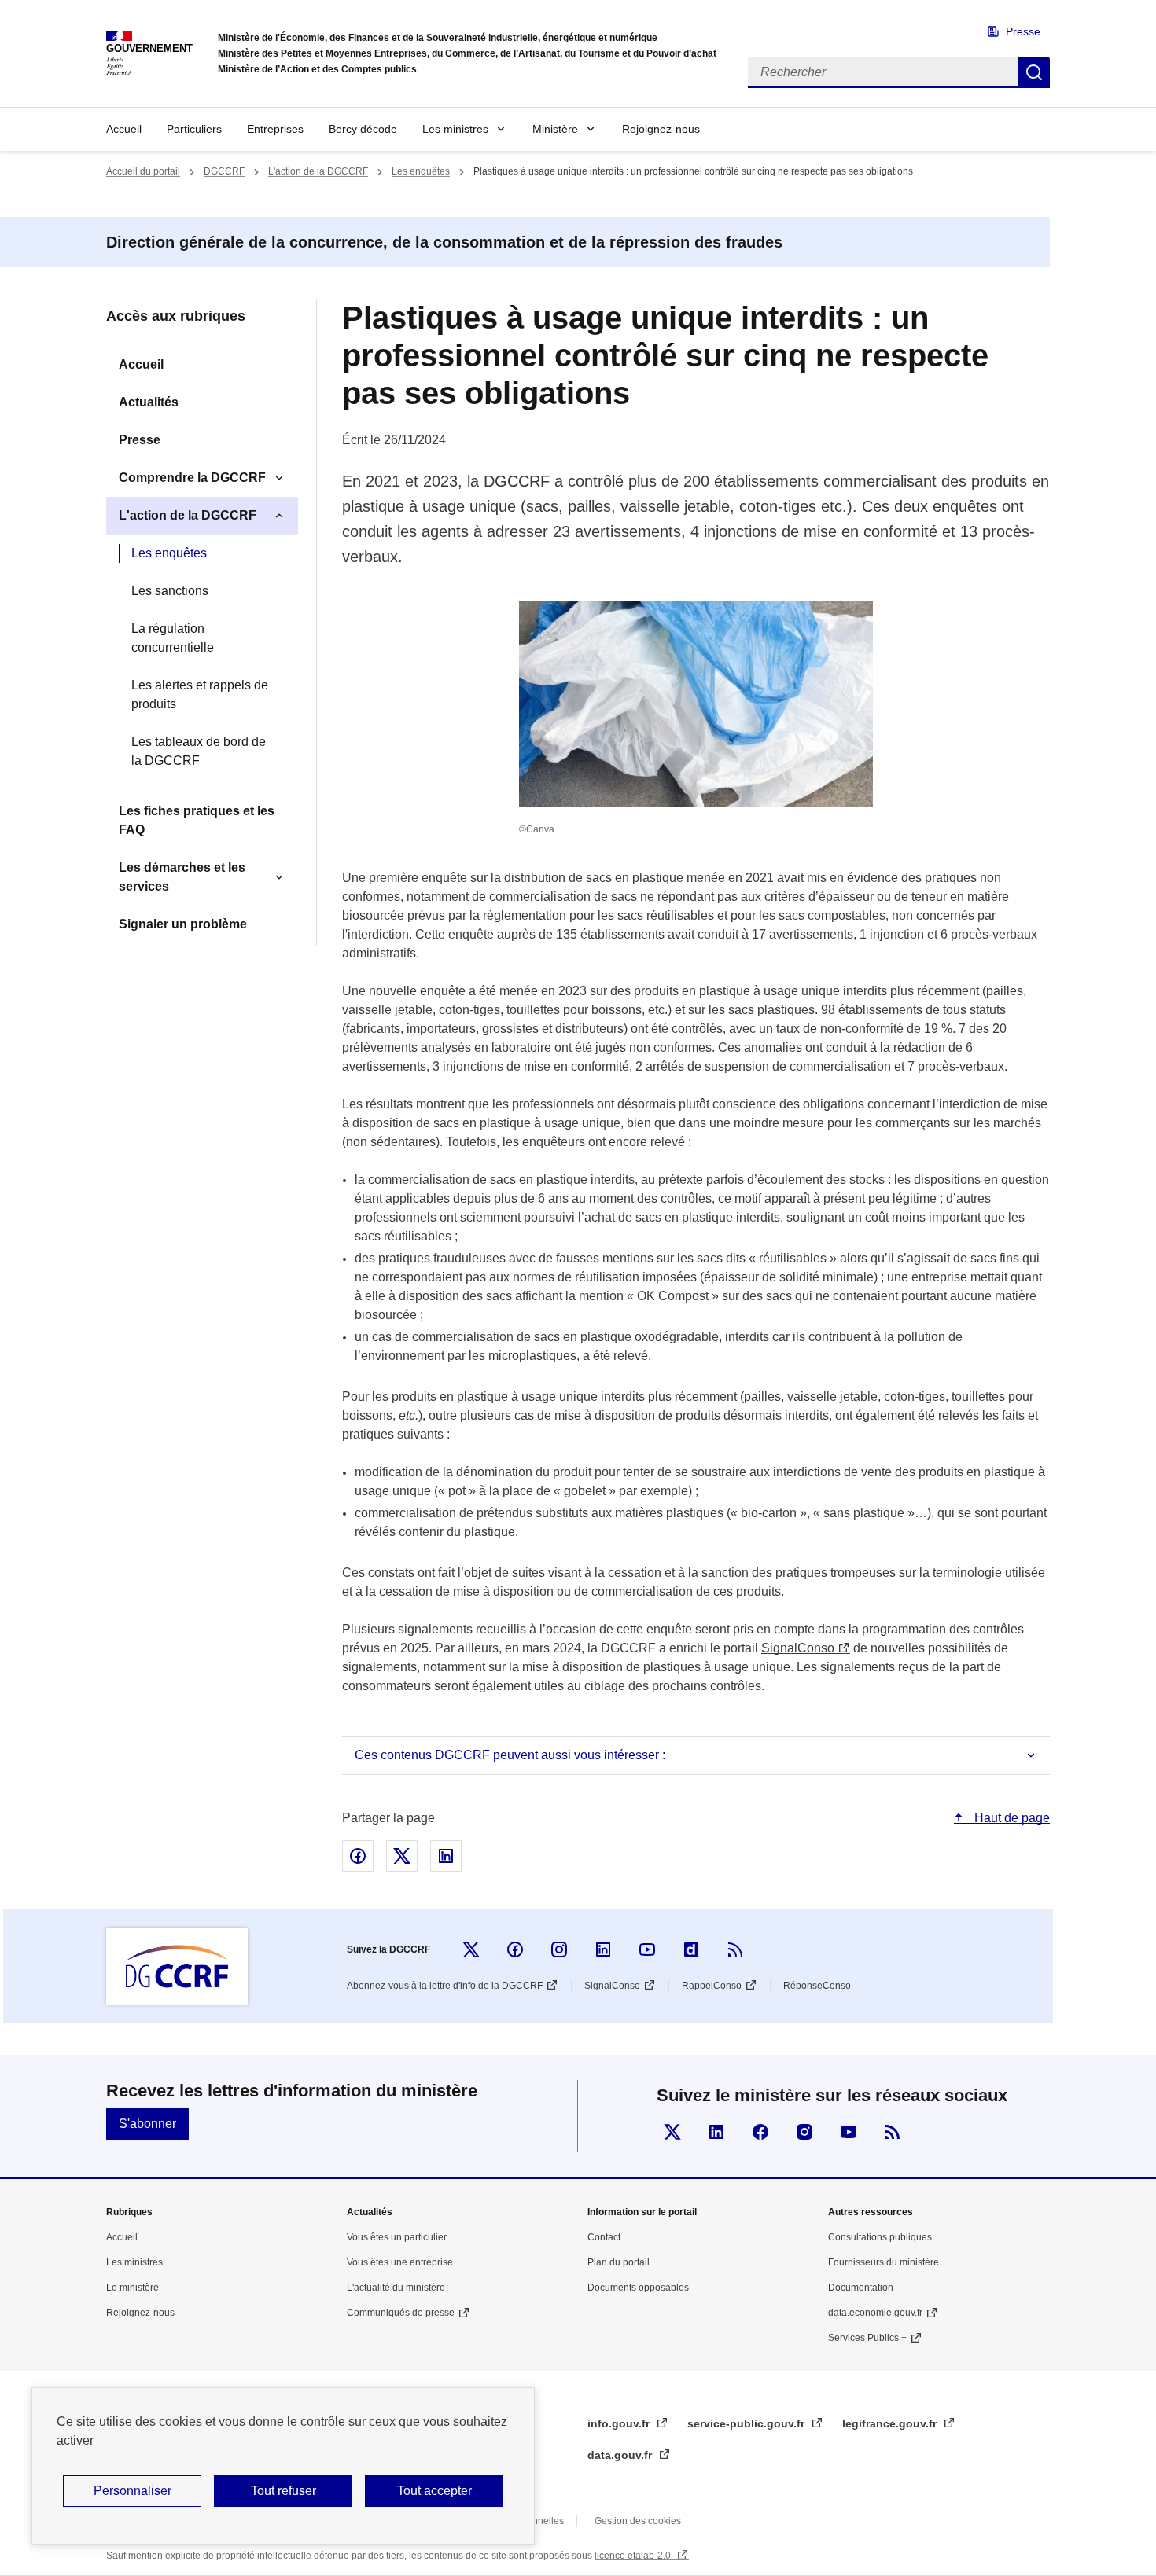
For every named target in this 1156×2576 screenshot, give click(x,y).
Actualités (149, 402)
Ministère (555, 129)
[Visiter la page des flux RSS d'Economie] (893, 2132)
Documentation (861, 2288)
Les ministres (455, 129)
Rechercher (1034, 72)
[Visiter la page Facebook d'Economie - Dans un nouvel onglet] (760, 2132)
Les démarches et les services (182, 877)
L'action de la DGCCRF (318, 171)
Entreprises (275, 129)
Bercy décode (363, 129)
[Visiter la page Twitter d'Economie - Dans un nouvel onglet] (672, 2132)
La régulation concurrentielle (173, 638)
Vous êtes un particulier (397, 2237)
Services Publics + (867, 2338)
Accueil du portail (143, 171)
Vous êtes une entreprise (400, 2262)
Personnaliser (133, 2491)
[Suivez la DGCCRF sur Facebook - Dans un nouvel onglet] (515, 1949)
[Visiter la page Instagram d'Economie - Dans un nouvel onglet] (804, 2132)
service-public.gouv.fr (747, 2423)
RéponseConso (817, 1986)
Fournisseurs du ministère (884, 2262)
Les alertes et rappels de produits (200, 695)
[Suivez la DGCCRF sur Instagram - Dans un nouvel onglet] (559, 1949)
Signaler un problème (183, 924)
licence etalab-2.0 (634, 2556)
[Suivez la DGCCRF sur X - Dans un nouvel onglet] (471, 1949)
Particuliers (194, 129)
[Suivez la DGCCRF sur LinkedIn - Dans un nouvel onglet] (603, 1949)
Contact (604, 2237)
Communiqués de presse (401, 2313)
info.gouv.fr (620, 2423)
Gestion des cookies (638, 2521)
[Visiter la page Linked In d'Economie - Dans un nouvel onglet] (716, 2132)
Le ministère (133, 2288)
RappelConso (712, 1986)
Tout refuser (283, 2491)
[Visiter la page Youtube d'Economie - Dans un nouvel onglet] (849, 2132)
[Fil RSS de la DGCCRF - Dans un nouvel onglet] (735, 1949)
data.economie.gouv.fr (875, 2313)
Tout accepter (434, 2491)
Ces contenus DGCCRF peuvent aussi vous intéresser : (510, 1755)
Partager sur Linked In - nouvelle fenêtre (446, 1856)
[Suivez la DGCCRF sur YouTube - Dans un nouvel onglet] (647, 1949)
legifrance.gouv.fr (891, 2423)
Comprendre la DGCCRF (192, 478)
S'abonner (147, 2124)
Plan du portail (618, 2262)
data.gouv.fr (621, 2455)
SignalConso (798, 1648)
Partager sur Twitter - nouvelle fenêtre (402, 1856)
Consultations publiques (880, 2237)
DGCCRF (224, 171)
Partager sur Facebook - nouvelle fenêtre (358, 1856)
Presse (1023, 31)
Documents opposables (638, 2288)
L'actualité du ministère (396, 2288)
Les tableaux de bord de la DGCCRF (199, 751)
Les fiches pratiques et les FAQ (197, 820)
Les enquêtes (421, 171)
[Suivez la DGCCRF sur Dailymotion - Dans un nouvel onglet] (691, 1949)
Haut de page (1011, 1818)
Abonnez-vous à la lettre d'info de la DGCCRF (445, 1986)
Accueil (124, 129)
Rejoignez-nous (661, 129)
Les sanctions (170, 591)
